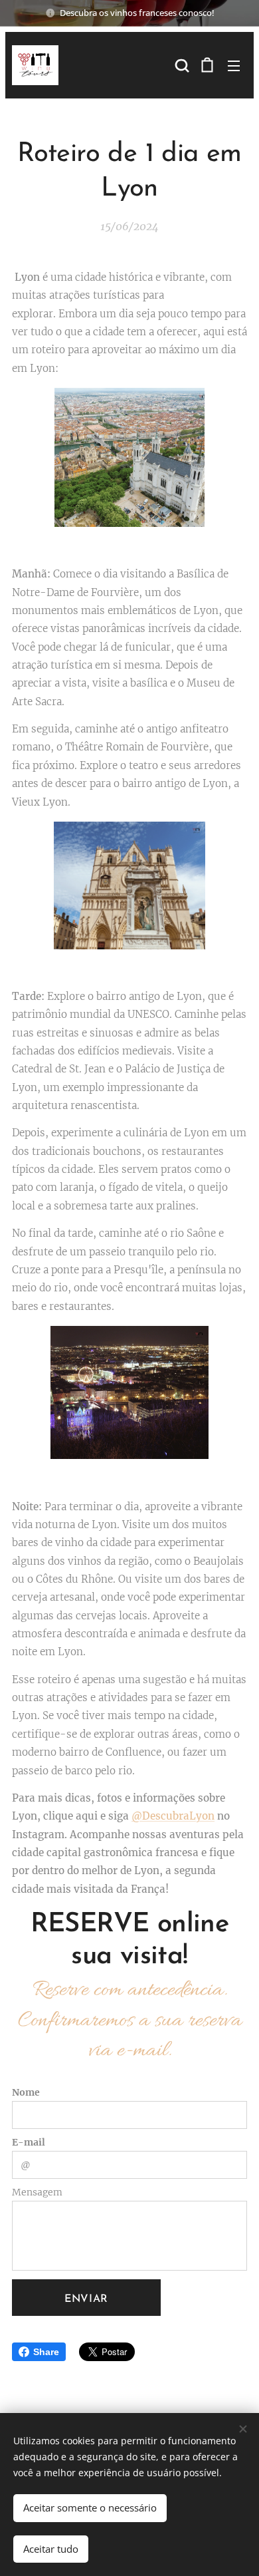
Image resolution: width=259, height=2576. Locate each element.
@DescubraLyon (173, 1816)
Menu (234, 65)
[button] (181, 65)
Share (46, 2352)
